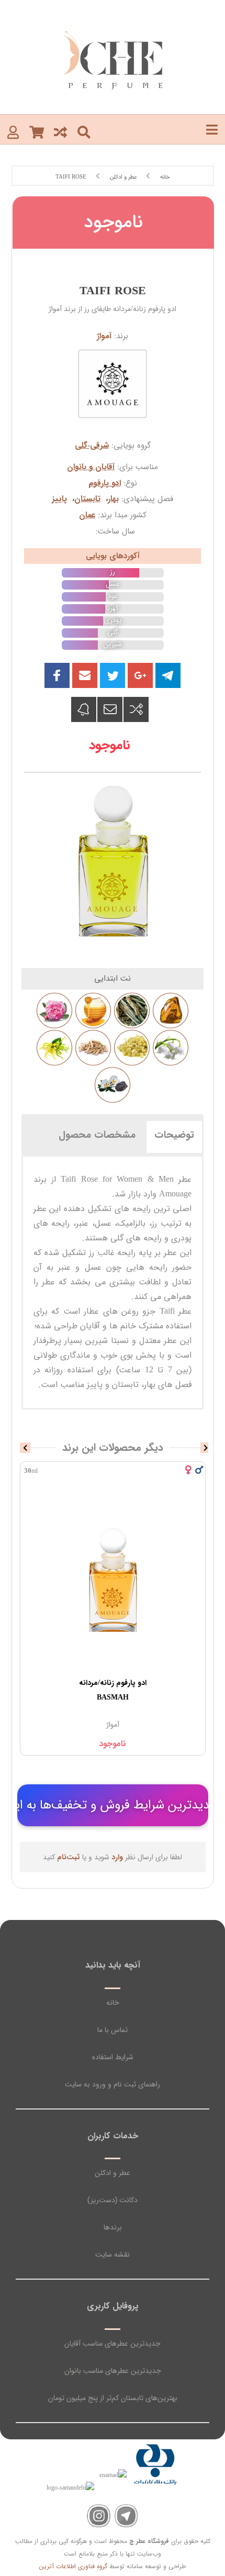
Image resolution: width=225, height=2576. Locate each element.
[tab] (174, 1135)
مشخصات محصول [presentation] (97, 1135)
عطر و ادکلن (113, 2173)
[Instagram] (99, 2516)
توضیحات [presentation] (174, 1135)
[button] (85, 675)
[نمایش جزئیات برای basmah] (113, 1580)
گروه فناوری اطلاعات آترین (73, 2566)
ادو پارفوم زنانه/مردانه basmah (113, 1690)
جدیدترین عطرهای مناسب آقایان (113, 2344)
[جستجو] (84, 132)
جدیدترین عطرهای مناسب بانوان (113, 2371)
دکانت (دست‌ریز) (113, 2200)
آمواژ (104, 336)
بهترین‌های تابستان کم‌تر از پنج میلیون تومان (113, 2398)
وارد (117, 1857)
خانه (113, 2003)
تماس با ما (113, 2030)
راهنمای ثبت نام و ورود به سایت (113, 2084)
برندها (113, 2227)
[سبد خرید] (37, 132)
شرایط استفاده (113, 2057)
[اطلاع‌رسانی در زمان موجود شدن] (84, 709)
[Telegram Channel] (126, 2516)
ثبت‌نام (69, 1857)
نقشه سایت (113, 2255)
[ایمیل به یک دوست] (110, 709)
